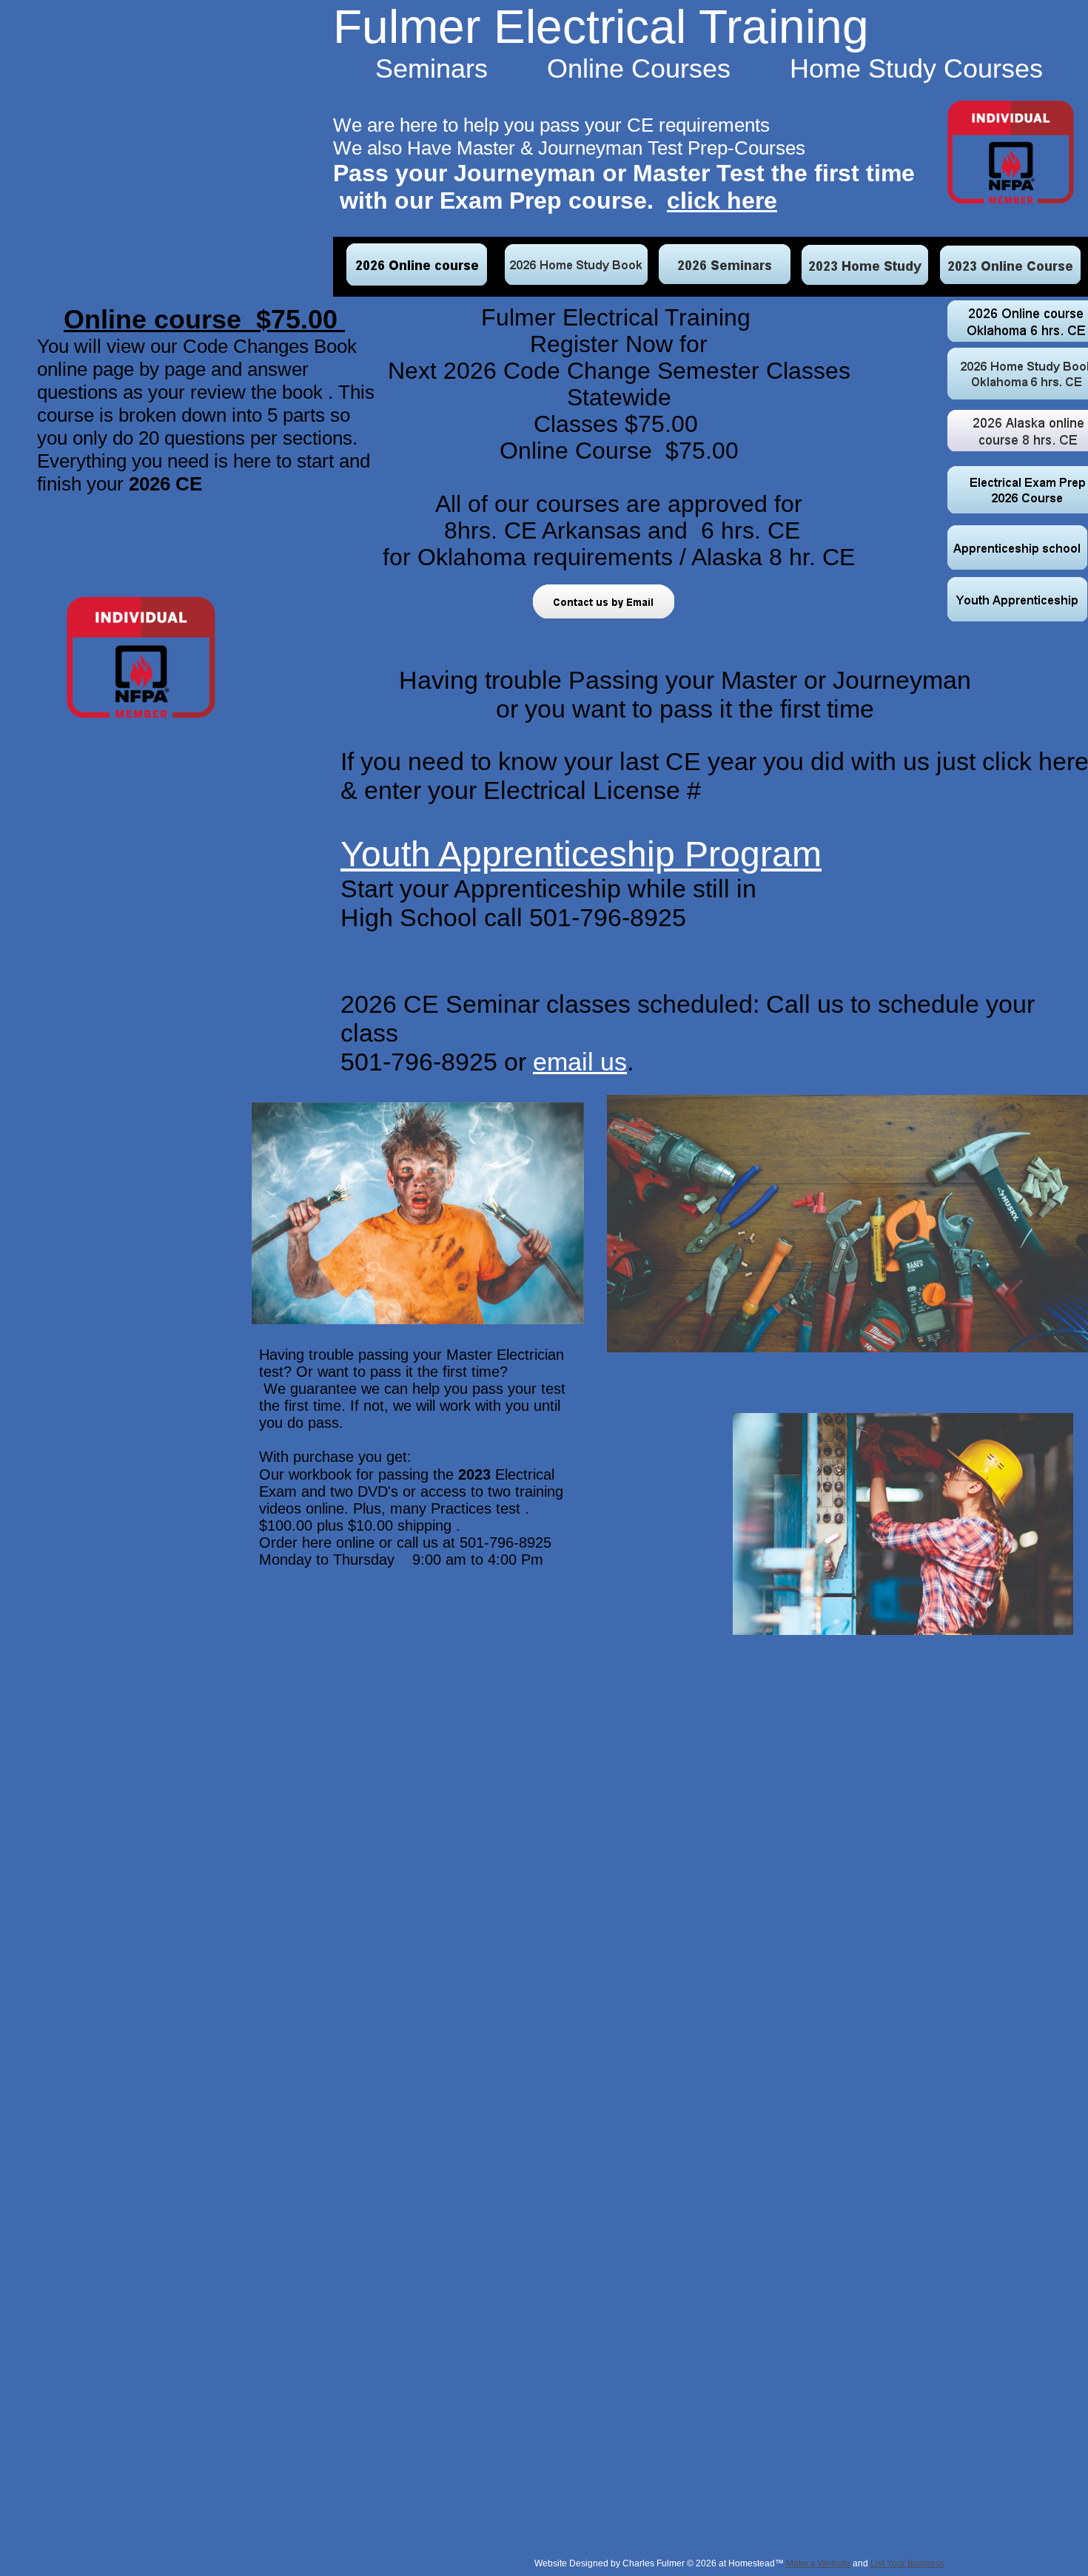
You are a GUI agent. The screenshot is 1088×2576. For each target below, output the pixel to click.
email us (580, 1062)
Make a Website (818, 2563)
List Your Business (907, 2563)
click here (722, 200)
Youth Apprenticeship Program (581, 854)
